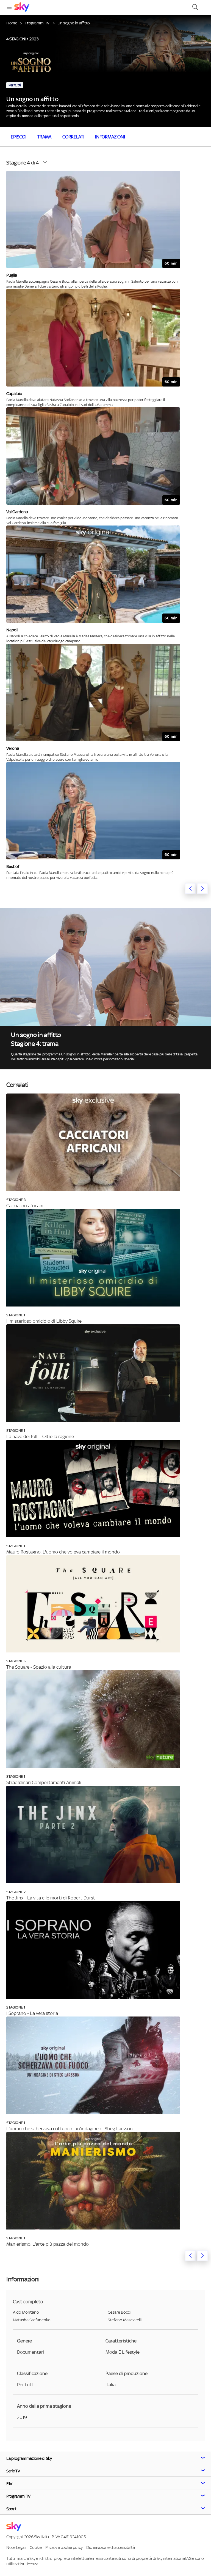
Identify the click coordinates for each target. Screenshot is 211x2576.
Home (12, 23)
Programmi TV (37, 23)
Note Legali (16, 2547)
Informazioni (110, 137)
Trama (44, 137)
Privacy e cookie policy (64, 2547)
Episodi (19, 137)
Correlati (73, 137)
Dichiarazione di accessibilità (110, 2547)
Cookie (36, 2547)
